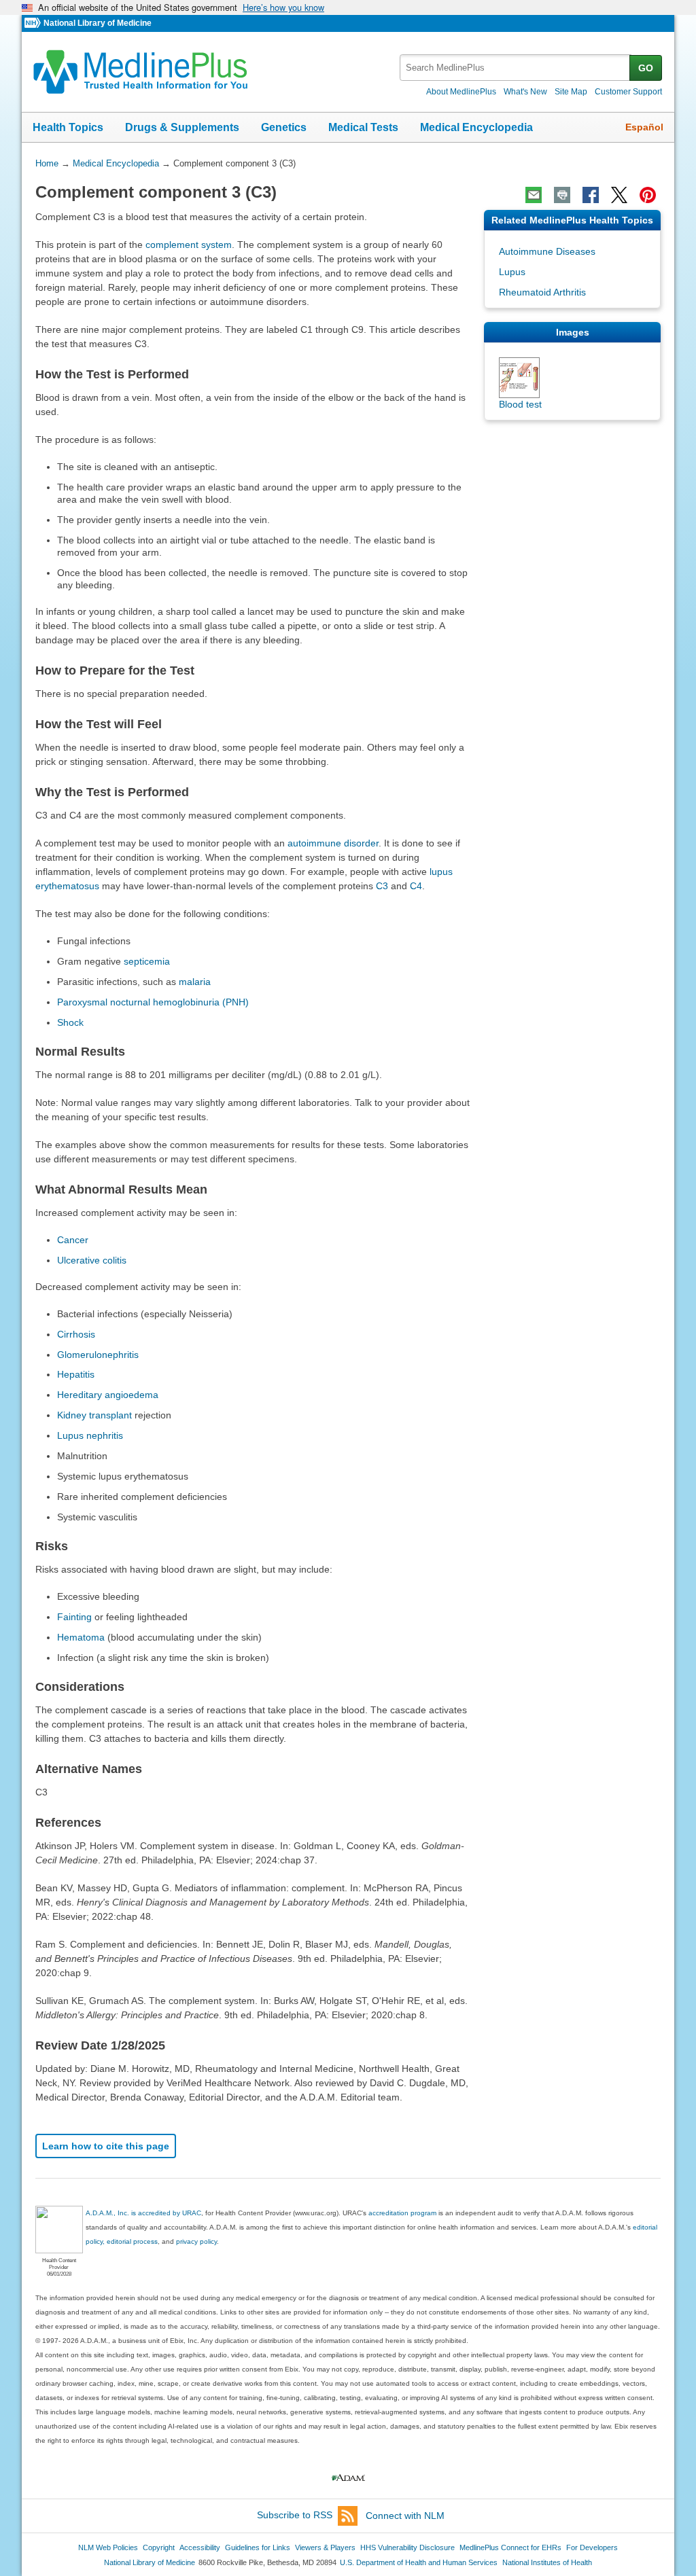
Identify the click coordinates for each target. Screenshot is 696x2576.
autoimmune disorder (333, 843)
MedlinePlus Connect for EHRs (510, 2547)
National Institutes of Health (547, 2562)
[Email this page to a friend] (534, 195)
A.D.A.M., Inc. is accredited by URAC (143, 2213)
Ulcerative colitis (92, 1260)
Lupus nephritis (90, 1435)
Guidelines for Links (258, 2547)
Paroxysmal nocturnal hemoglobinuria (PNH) (153, 1002)
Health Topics (68, 127)
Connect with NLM (405, 2516)
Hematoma (81, 1637)
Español (644, 127)
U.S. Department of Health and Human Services (419, 2562)
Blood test (520, 404)
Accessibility (200, 2547)
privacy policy (196, 2241)
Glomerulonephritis (98, 1355)
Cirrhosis (76, 1334)
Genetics (284, 127)
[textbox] (516, 68)
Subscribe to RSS (295, 2516)
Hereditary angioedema (108, 1395)
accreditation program (402, 2213)
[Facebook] (591, 195)
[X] (619, 195)
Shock (70, 1022)
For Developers (592, 2547)
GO (646, 68)
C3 (382, 886)
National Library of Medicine (98, 23)
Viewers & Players (325, 2547)
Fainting (74, 1617)
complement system (189, 245)
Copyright (159, 2547)
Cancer (73, 1240)
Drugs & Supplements (182, 127)
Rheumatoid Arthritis (542, 292)
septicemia (147, 961)
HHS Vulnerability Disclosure (407, 2547)
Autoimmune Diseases (547, 251)
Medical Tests (363, 127)
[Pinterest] (648, 195)
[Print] (562, 195)
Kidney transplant (94, 1415)
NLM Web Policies (108, 2547)
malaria (195, 982)
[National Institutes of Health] (34, 23)
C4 (416, 886)
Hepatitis (76, 1374)
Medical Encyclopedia (476, 127)
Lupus (512, 272)
